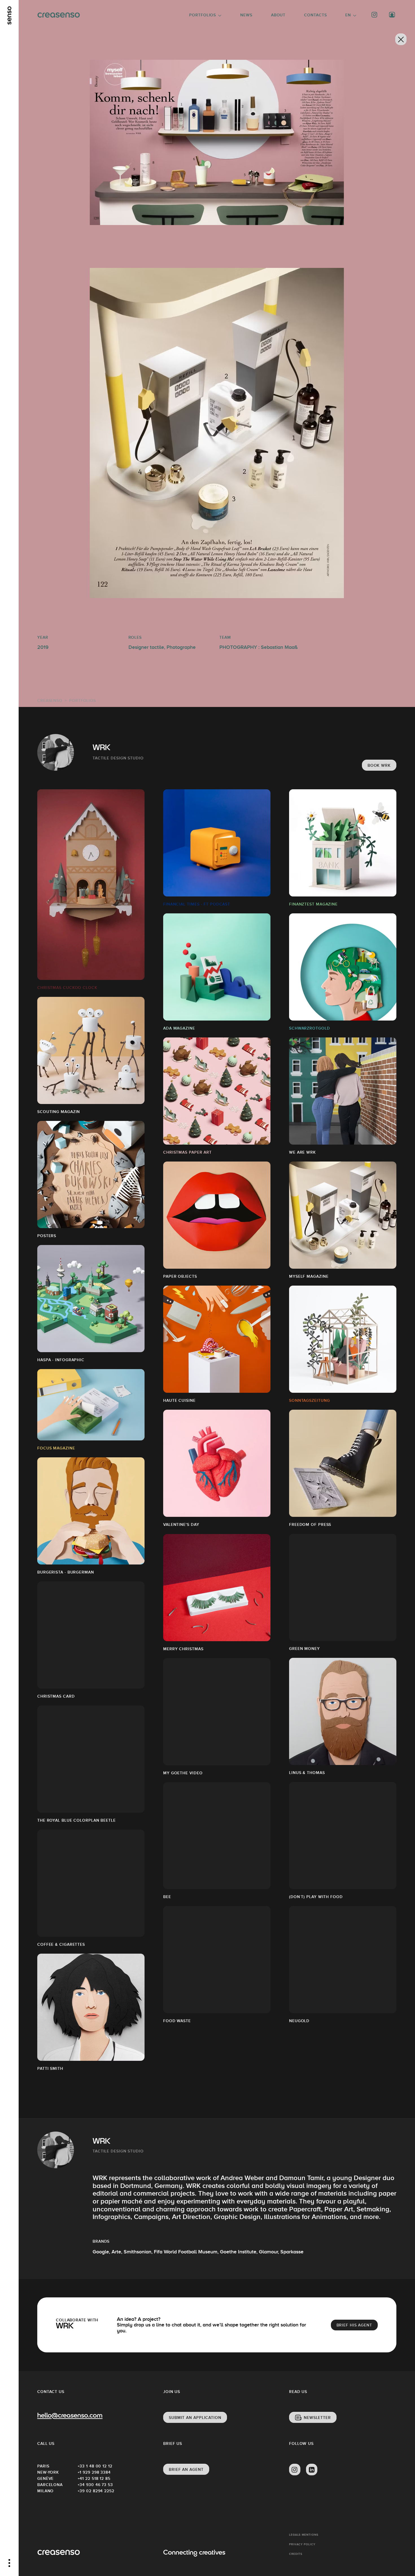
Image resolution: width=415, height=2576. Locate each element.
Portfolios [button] (203, 15)
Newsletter (317, 2418)
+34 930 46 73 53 (95, 2485)
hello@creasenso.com (70, 2416)
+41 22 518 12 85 (94, 2478)
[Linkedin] (312, 2470)
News (246, 15)
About (278, 15)
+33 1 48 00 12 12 (95, 2466)
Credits (296, 2554)
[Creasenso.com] (59, 15)
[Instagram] (375, 15)
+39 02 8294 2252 (96, 2491)
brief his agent (354, 2325)
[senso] (9, 16)
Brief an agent (186, 2469)
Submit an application (195, 2418)
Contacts (315, 15)
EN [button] (348, 15)
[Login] (392, 15)
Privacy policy (302, 2544)
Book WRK (379, 765)
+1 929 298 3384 (94, 2472)
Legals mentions (304, 2535)
